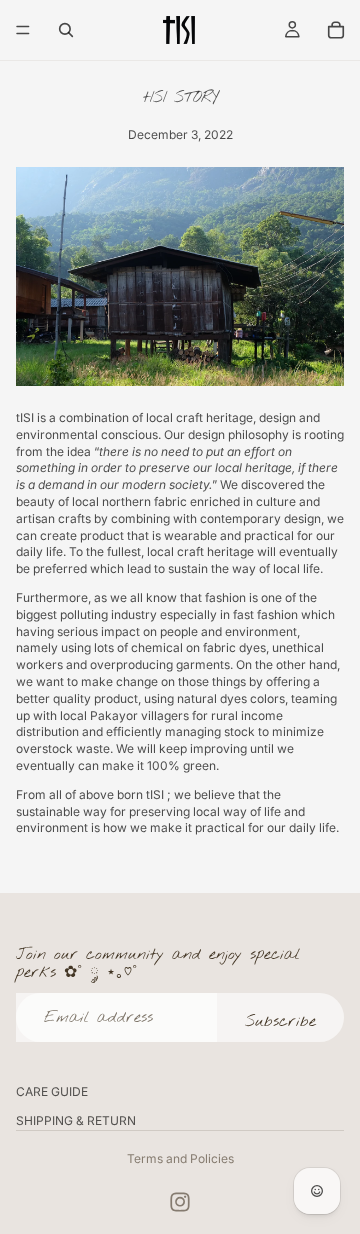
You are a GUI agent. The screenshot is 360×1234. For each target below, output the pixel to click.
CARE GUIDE (52, 1091)
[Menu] (23, 30)
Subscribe (280, 1021)
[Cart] (336, 30)
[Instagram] (180, 1202)
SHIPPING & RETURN (76, 1120)
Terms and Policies (180, 1158)
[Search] (66, 30)
